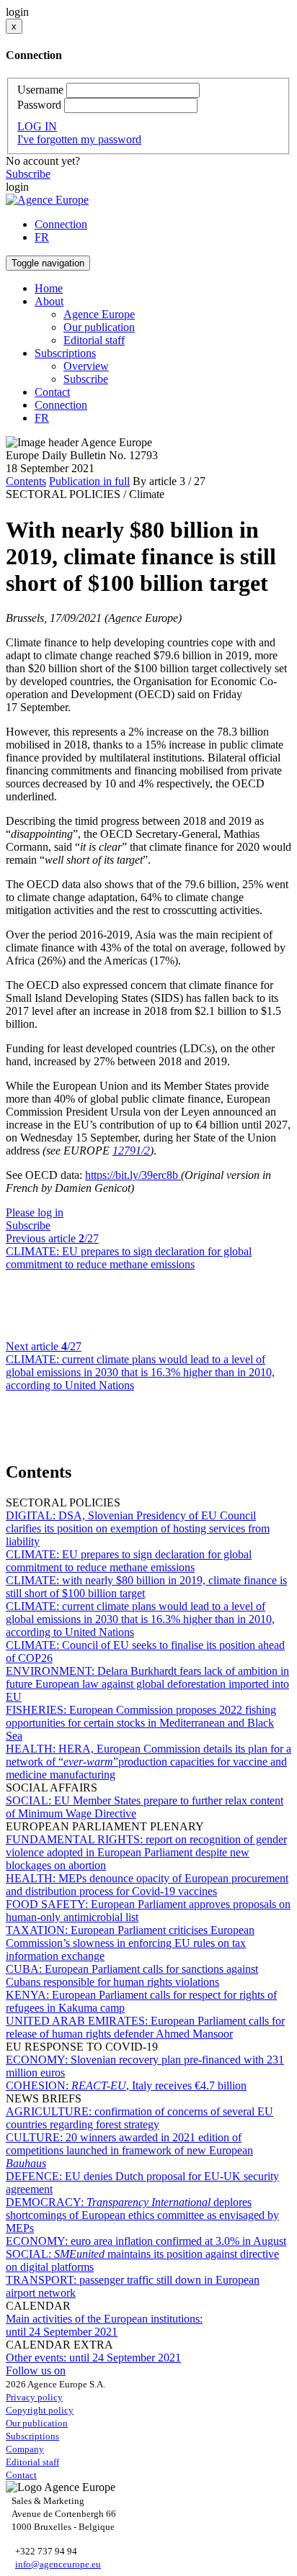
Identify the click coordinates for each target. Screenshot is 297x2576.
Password (39, 105)
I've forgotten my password (79, 139)
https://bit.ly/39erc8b (133, 1175)
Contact (52, 392)
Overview (86, 366)
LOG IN (37, 126)
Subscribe (28, 174)
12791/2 (131, 1151)
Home (49, 288)
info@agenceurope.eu (58, 2564)
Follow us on (36, 2371)
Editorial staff (94, 340)
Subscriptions (32, 2436)
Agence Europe (99, 314)
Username (40, 90)
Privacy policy (34, 2397)
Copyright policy (40, 2410)
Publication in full (89, 481)
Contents (26, 481)
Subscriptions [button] (65, 353)
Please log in (35, 1212)
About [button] (49, 301)
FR (42, 237)
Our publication (99, 327)
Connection (61, 224)
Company (25, 2449)
